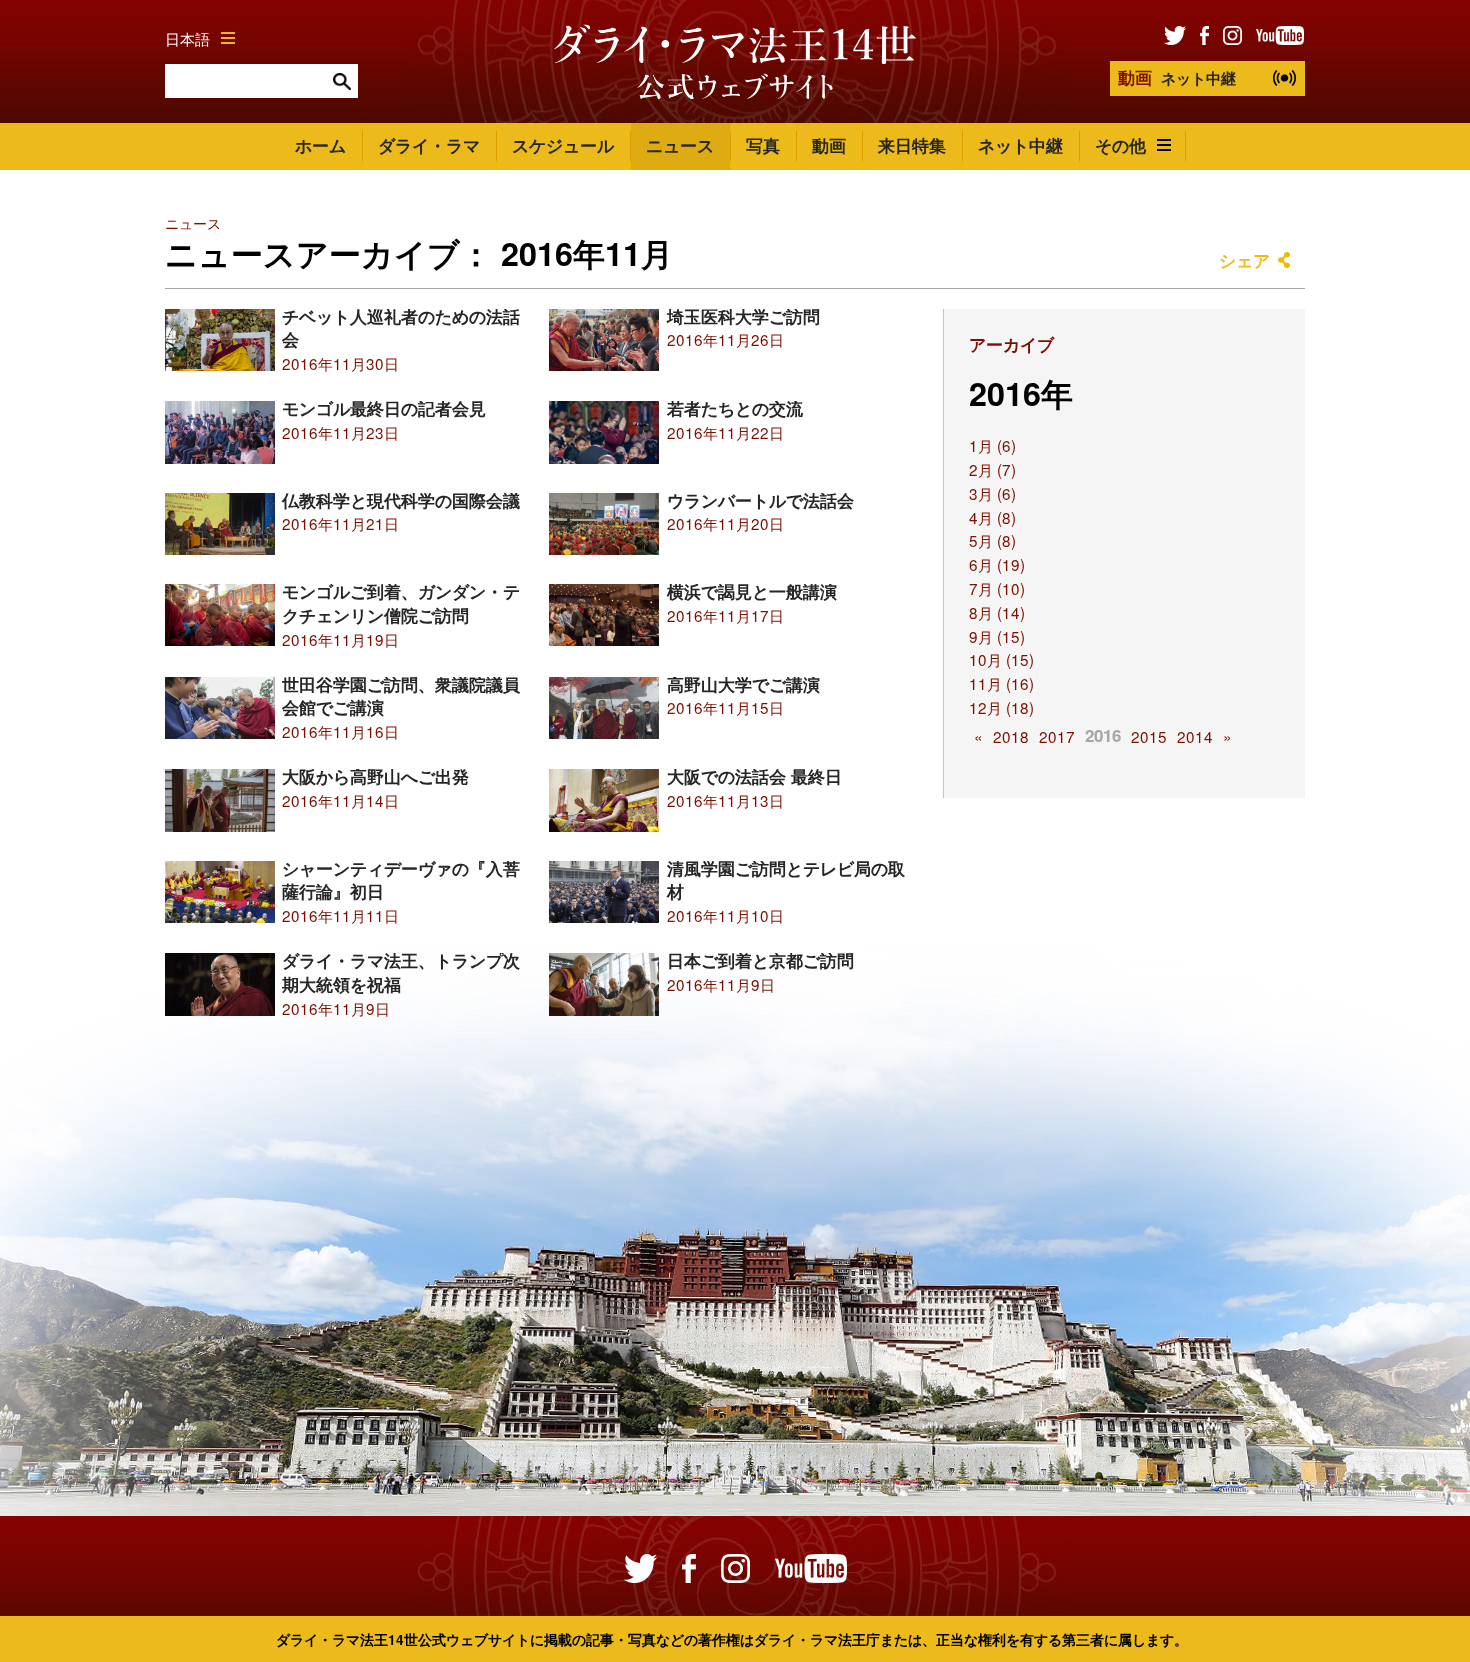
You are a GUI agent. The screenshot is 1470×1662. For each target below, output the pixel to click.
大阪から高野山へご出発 (375, 776)
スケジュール (563, 145)
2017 (1057, 736)
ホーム (320, 145)
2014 (1195, 736)
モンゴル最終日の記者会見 (384, 408)
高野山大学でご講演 (743, 684)
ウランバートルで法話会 (760, 500)
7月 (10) (997, 588)
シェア (1244, 260)
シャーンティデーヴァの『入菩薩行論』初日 (401, 880)
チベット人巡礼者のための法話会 (401, 328)
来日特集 (912, 145)
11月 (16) (1001, 683)
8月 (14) (997, 612)
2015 (1149, 736)
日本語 (187, 38)
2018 (1011, 736)
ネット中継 (1177, 77)
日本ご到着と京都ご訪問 (760, 960)
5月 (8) (992, 540)
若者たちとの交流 (735, 408)
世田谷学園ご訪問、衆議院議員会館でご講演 (401, 696)
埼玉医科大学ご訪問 (743, 316)
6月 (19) (997, 564)
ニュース (680, 145)
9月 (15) (997, 636)
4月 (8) (992, 517)
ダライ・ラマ (429, 145)
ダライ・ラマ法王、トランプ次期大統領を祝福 (401, 972)
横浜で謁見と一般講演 (752, 591)
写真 (763, 145)
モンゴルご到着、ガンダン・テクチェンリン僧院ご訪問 (401, 603)
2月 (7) (992, 469)
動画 (829, 145)
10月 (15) (1001, 659)
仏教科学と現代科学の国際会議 (401, 500)
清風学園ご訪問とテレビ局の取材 (786, 880)
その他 (1120, 145)
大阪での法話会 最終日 (754, 776)
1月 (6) (992, 445)
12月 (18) (1001, 707)
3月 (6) (992, 493)
